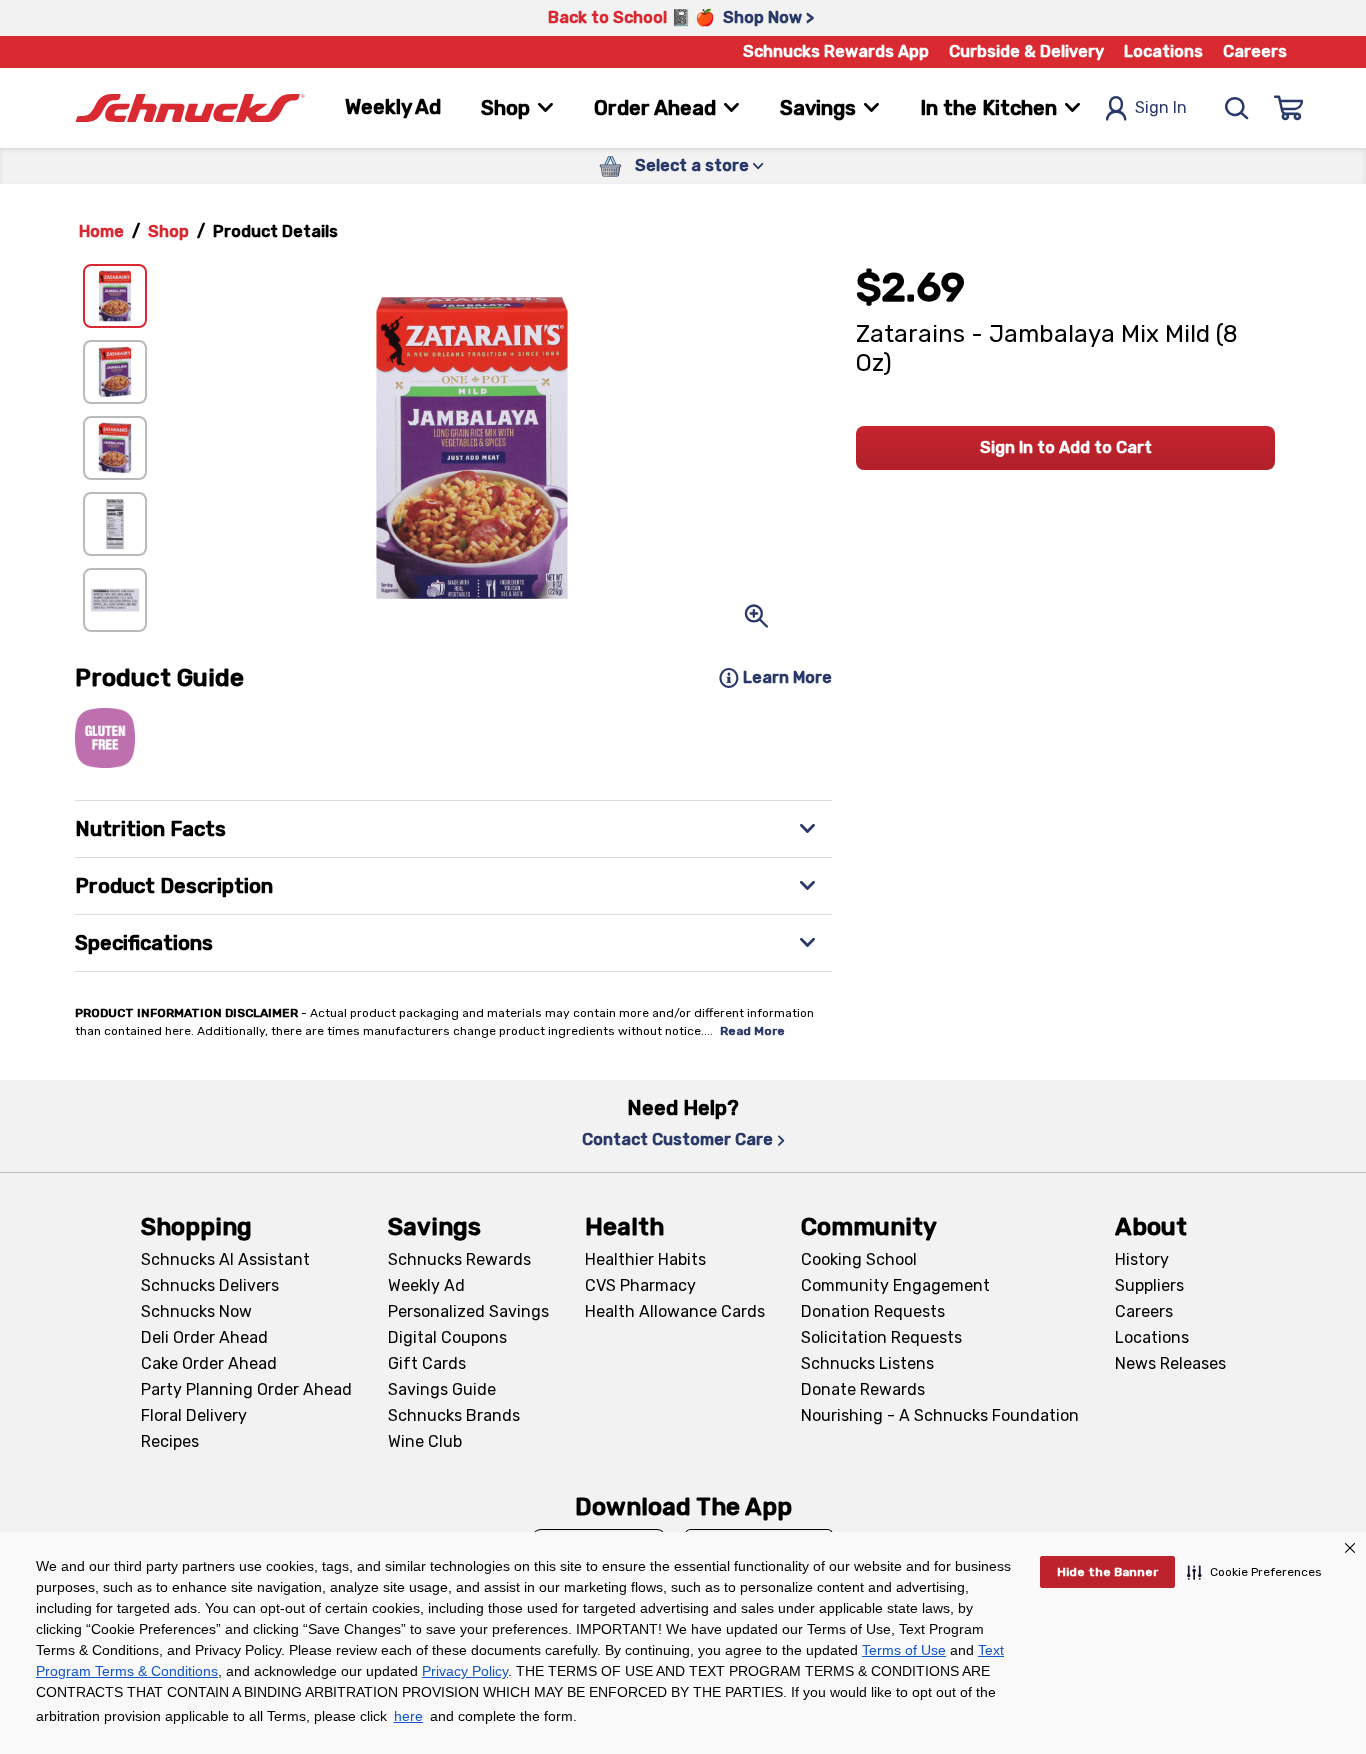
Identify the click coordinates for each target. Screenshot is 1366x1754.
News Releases (1170, 1363)
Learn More (787, 677)
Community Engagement (895, 1285)
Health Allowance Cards (675, 1311)
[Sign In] (1289, 108)
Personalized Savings (468, 1311)
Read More (752, 1031)
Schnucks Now (196, 1311)
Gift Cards (427, 1363)
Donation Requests (873, 1311)
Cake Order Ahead (209, 1363)
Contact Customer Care (677, 1139)
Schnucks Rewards (459, 1259)
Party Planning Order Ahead (246, 1389)
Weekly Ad (393, 107)
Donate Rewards (863, 1389)
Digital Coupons (447, 1337)
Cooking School (859, 1259)
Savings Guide (442, 1389)
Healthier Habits (645, 1259)
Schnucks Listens (867, 1363)
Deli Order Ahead (204, 1337)
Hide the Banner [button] (1107, 1572)
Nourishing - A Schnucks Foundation (940, 1415)
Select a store (692, 165)
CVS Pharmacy (640, 1285)
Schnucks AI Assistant (225, 1259)
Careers (1255, 51)
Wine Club (425, 1441)
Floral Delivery (194, 1415)
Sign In (1161, 107)
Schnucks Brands (454, 1415)
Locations (1163, 51)
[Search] (1237, 108)
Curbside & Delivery (1026, 51)
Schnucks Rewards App (836, 51)
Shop (168, 231)
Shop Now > (768, 17)
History (1142, 1259)
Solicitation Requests (881, 1337)
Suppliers (1149, 1285)
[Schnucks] (190, 108)
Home (101, 231)
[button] (1254, 1572)
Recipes (170, 1441)
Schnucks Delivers (210, 1285)
